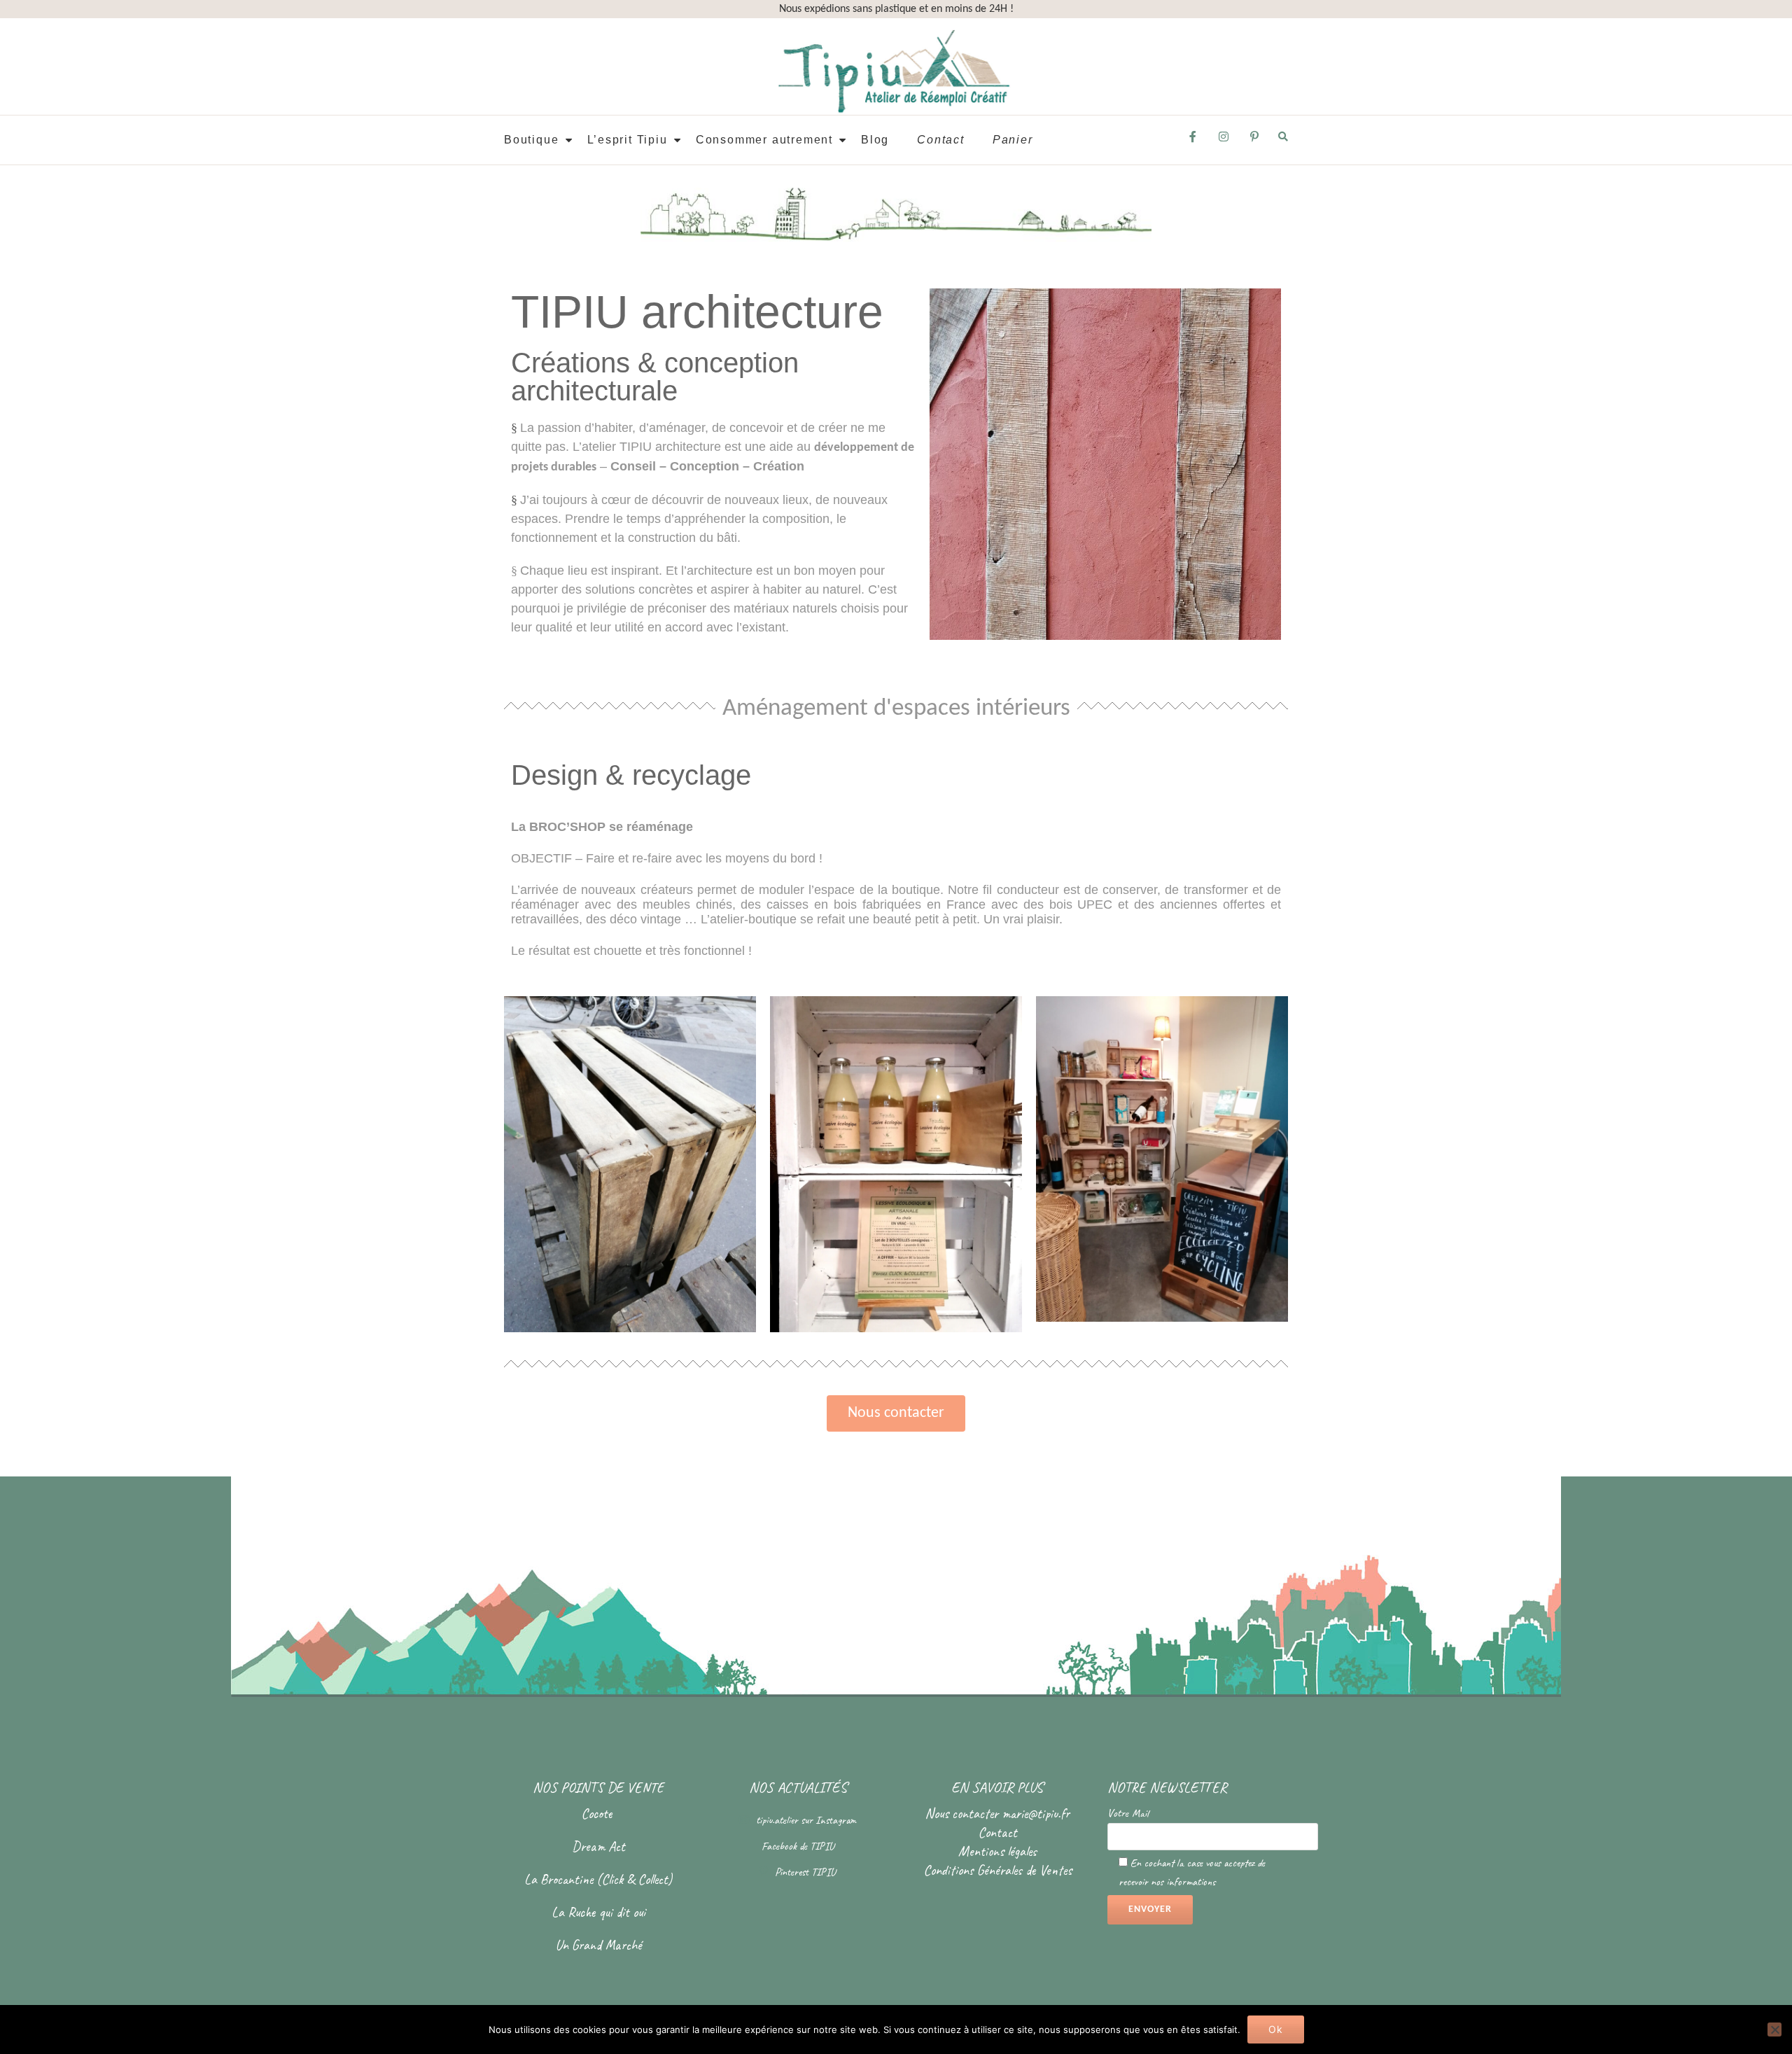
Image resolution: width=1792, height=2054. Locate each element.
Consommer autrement (764, 140)
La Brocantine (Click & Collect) (598, 1879)
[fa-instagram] (1224, 141)
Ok (1276, 2029)
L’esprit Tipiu (628, 140)
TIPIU (822, 1846)
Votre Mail (1128, 1813)
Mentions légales (997, 1851)
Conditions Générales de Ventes (997, 1870)
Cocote (598, 1814)
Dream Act (598, 1846)
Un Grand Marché (598, 1945)
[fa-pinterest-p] (1254, 141)
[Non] (1774, 2029)
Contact (941, 140)
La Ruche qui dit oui (598, 1912)
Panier (1013, 140)
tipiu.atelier (778, 1820)
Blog (875, 140)
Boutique (531, 140)
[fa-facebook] (1193, 141)
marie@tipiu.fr (1036, 1814)
